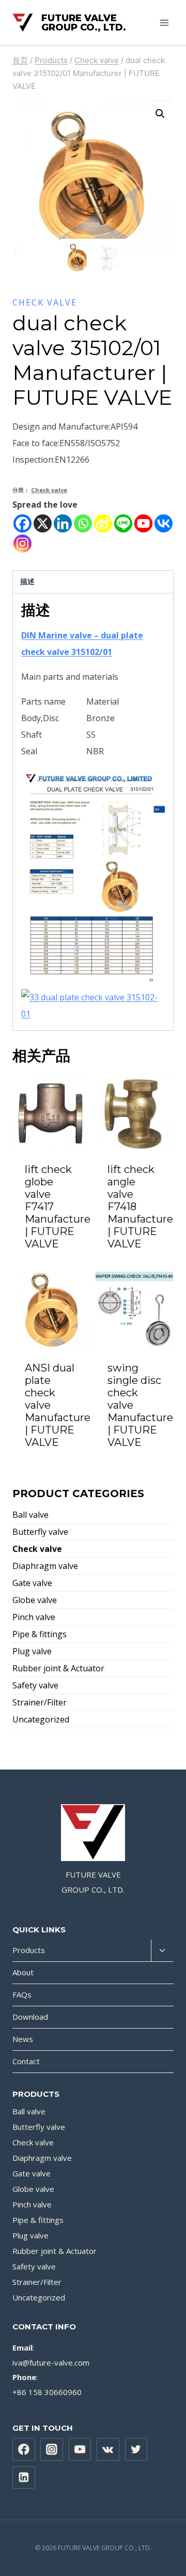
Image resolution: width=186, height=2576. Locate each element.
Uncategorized (41, 1719)
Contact (26, 2061)
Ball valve (30, 1515)
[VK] (108, 2449)
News (23, 2039)
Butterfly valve (40, 1532)
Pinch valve (34, 1617)
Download (30, 2017)
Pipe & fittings (40, 1634)
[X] (43, 523)
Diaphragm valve (45, 1566)
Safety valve (35, 1685)
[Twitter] (136, 2449)
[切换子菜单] (162, 1951)
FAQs (22, 1994)
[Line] (123, 523)
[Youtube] (143, 523)
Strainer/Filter (40, 1702)
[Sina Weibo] (103, 523)
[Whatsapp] (83, 523)
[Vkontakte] (164, 523)
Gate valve (32, 1583)
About (23, 1972)
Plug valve (32, 1651)
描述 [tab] (27, 581)
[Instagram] (22, 544)
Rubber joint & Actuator (58, 1668)
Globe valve (35, 1600)
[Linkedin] (63, 523)
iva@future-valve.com (51, 2362)
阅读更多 (52, 1264)
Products (29, 1950)
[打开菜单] (164, 22)
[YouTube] (80, 2449)
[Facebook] (22, 523)
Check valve (45, 302)
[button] (160, 114)
